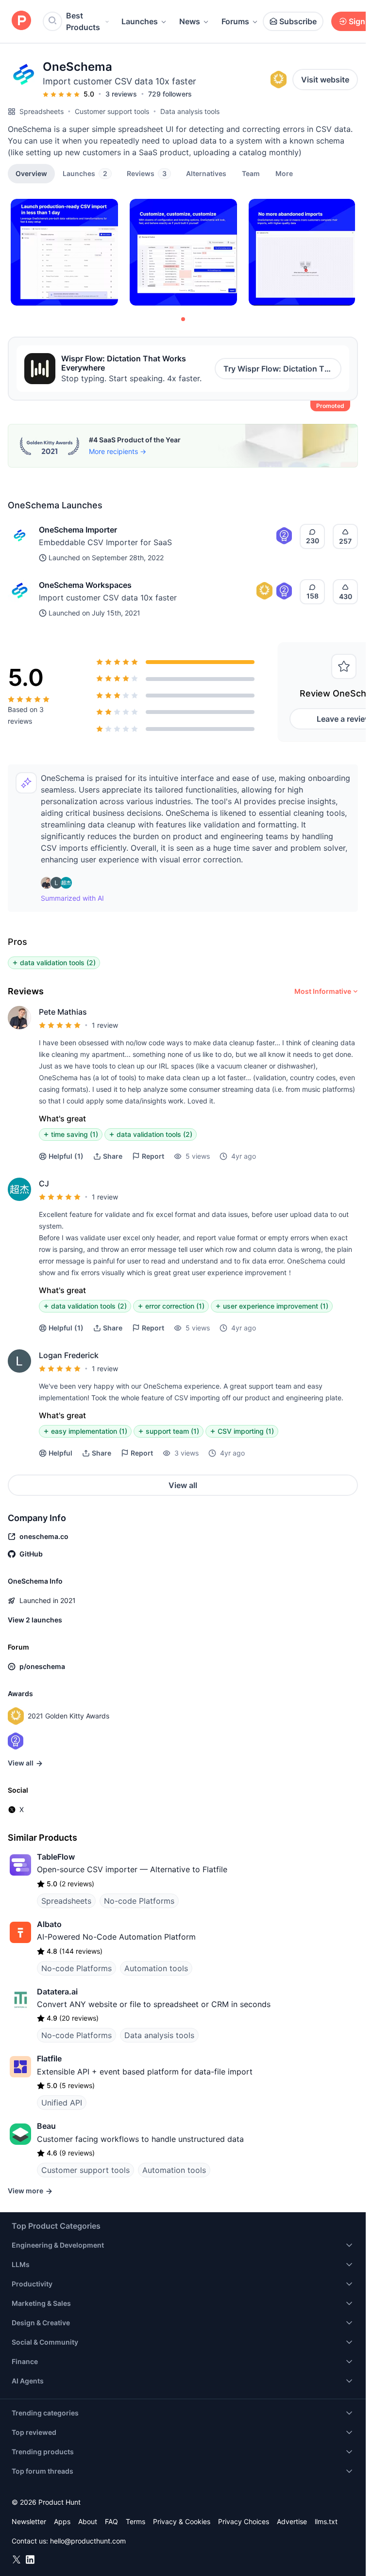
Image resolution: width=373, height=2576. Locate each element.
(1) (66, 1156)
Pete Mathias (63, 1012)
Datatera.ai (57, 1992)
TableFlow (56, 1857)
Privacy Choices (244, 2521)
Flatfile (49, 2058)
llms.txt (326, 2521)
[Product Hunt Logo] (21, 21)
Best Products (83, 21)
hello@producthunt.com (88, 2541)
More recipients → (118, 451)
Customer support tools (112, 111)
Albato (49, 1924)
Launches (140, 21)
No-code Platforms (139, 1901)
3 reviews (121, 94)
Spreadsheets (42, 111)
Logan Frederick (69, 1355)
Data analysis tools (190, 111)
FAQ (111, 2521)
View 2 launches (35, 1620)
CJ (44, 1183)
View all (183, 1485)
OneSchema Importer (78, 530)
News (190, 21)
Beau (46, 2126)
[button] (284, 173)
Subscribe (298, 21)
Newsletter (29, 2521)
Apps (62, 2521)
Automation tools (156, 1968)
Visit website (325, 80)
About (88, 2521)
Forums (235, 21)
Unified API (62, 2103)
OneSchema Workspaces (85, 585)
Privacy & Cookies (182, 2521)
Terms (136, 2521)
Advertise (292, 2521)
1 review (105, 1025)
